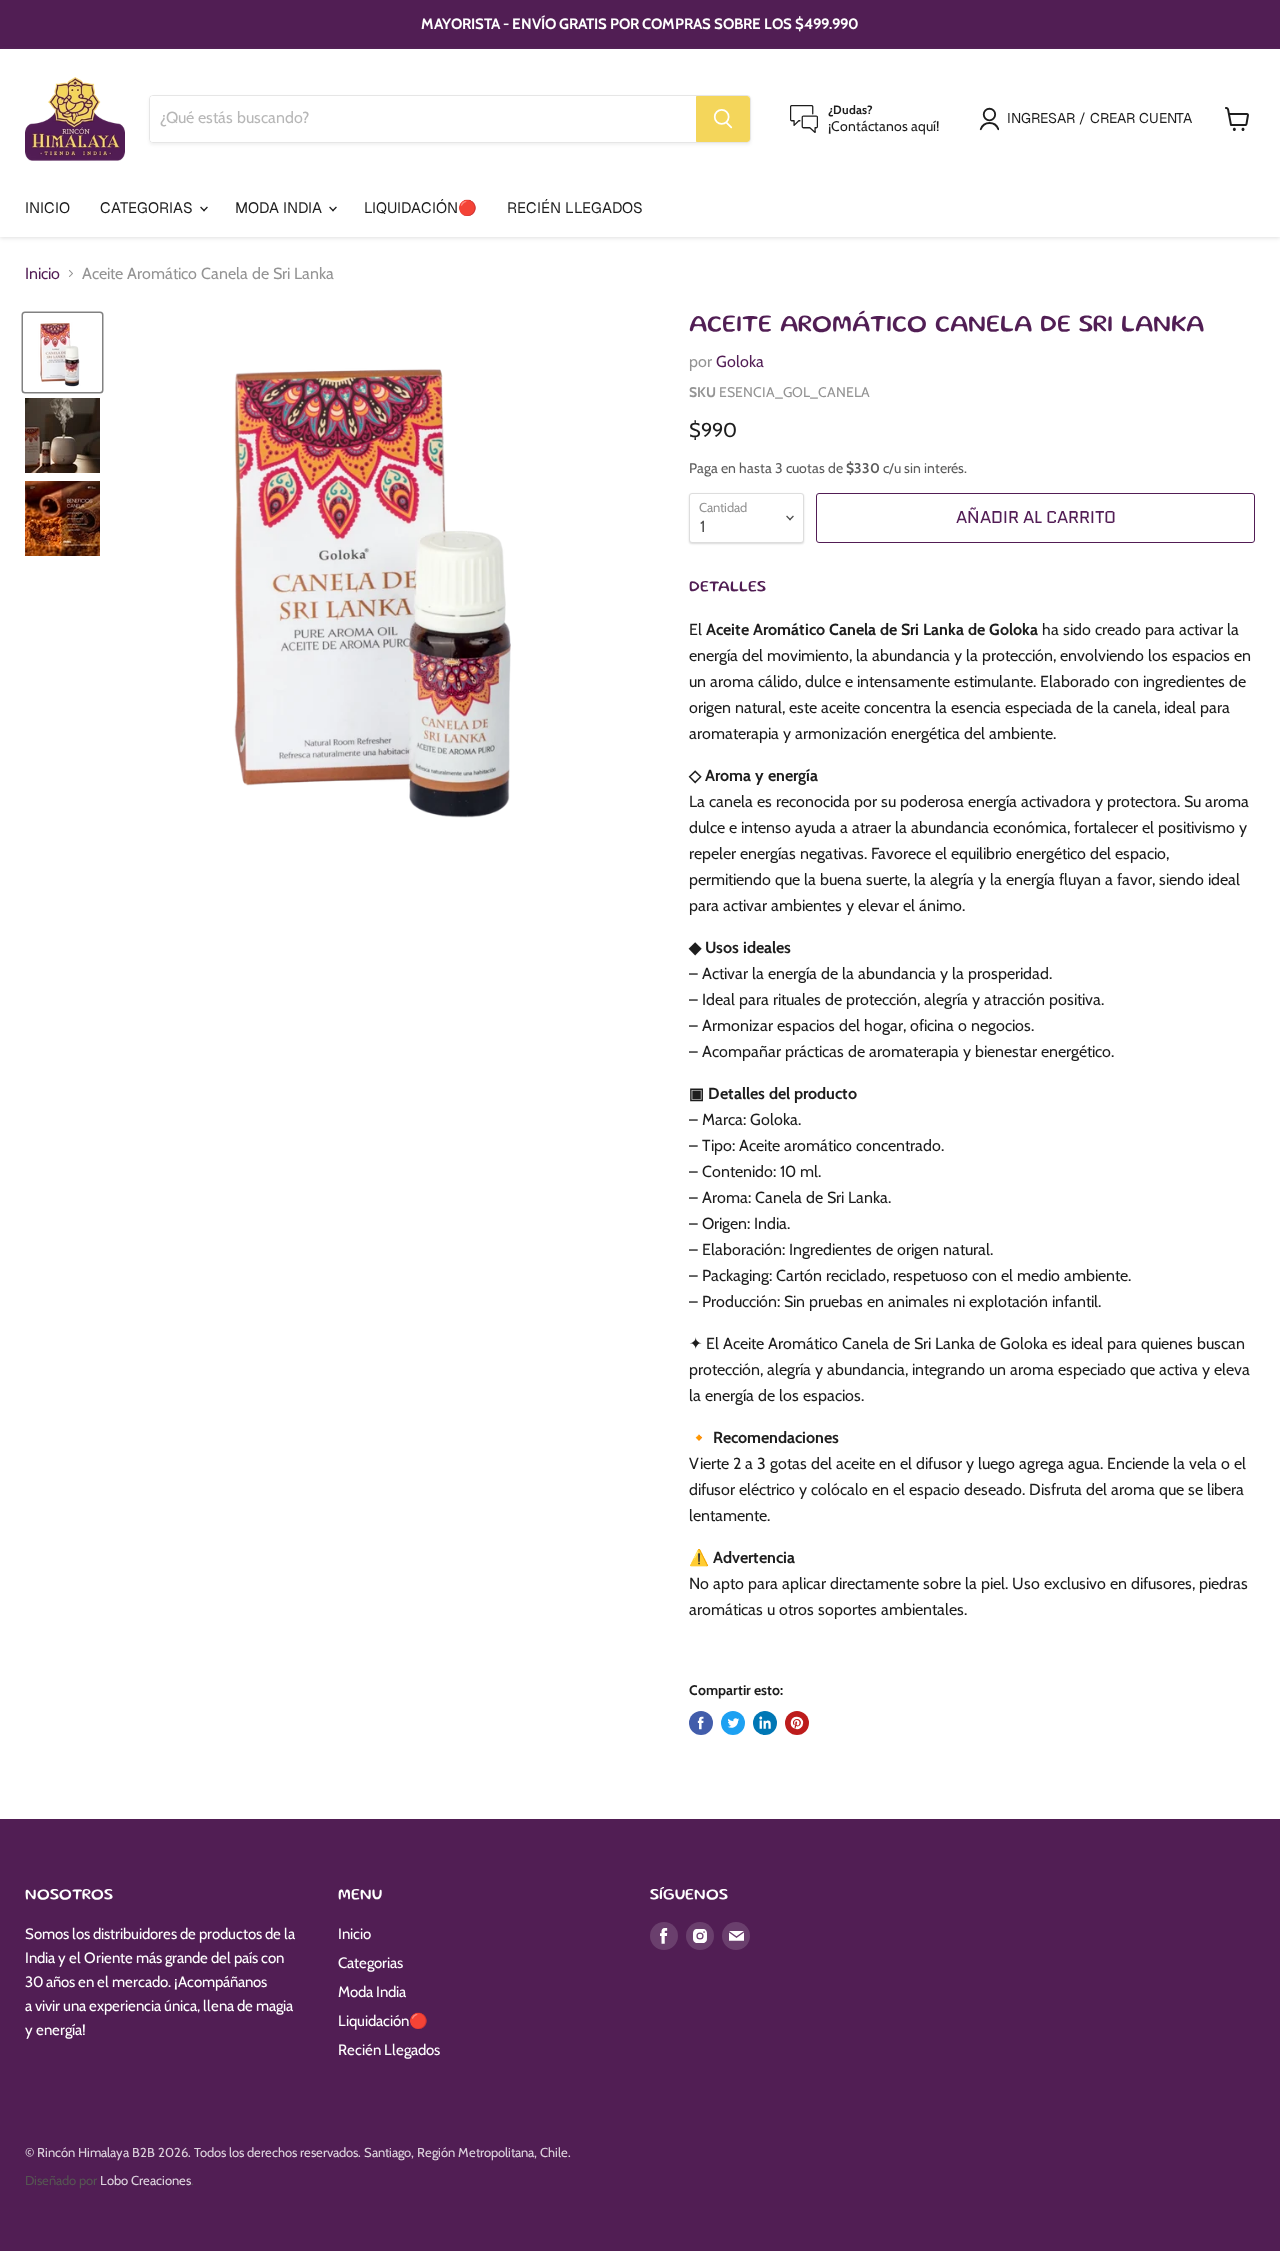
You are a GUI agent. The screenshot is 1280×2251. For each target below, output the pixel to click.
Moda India (280, 207)
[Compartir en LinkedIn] (765, 1723)
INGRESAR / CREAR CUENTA (1099, 118)
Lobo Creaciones (145, 2180)
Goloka (740, 361)
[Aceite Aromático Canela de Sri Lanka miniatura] (62, 352)
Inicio (47, 207)
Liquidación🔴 (420, 207)
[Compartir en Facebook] (701, 1723)
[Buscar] (723, 119)
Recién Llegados (575, 207)
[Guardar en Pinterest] (797, 1723)
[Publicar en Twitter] (733, 1723)
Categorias (148, 207)
